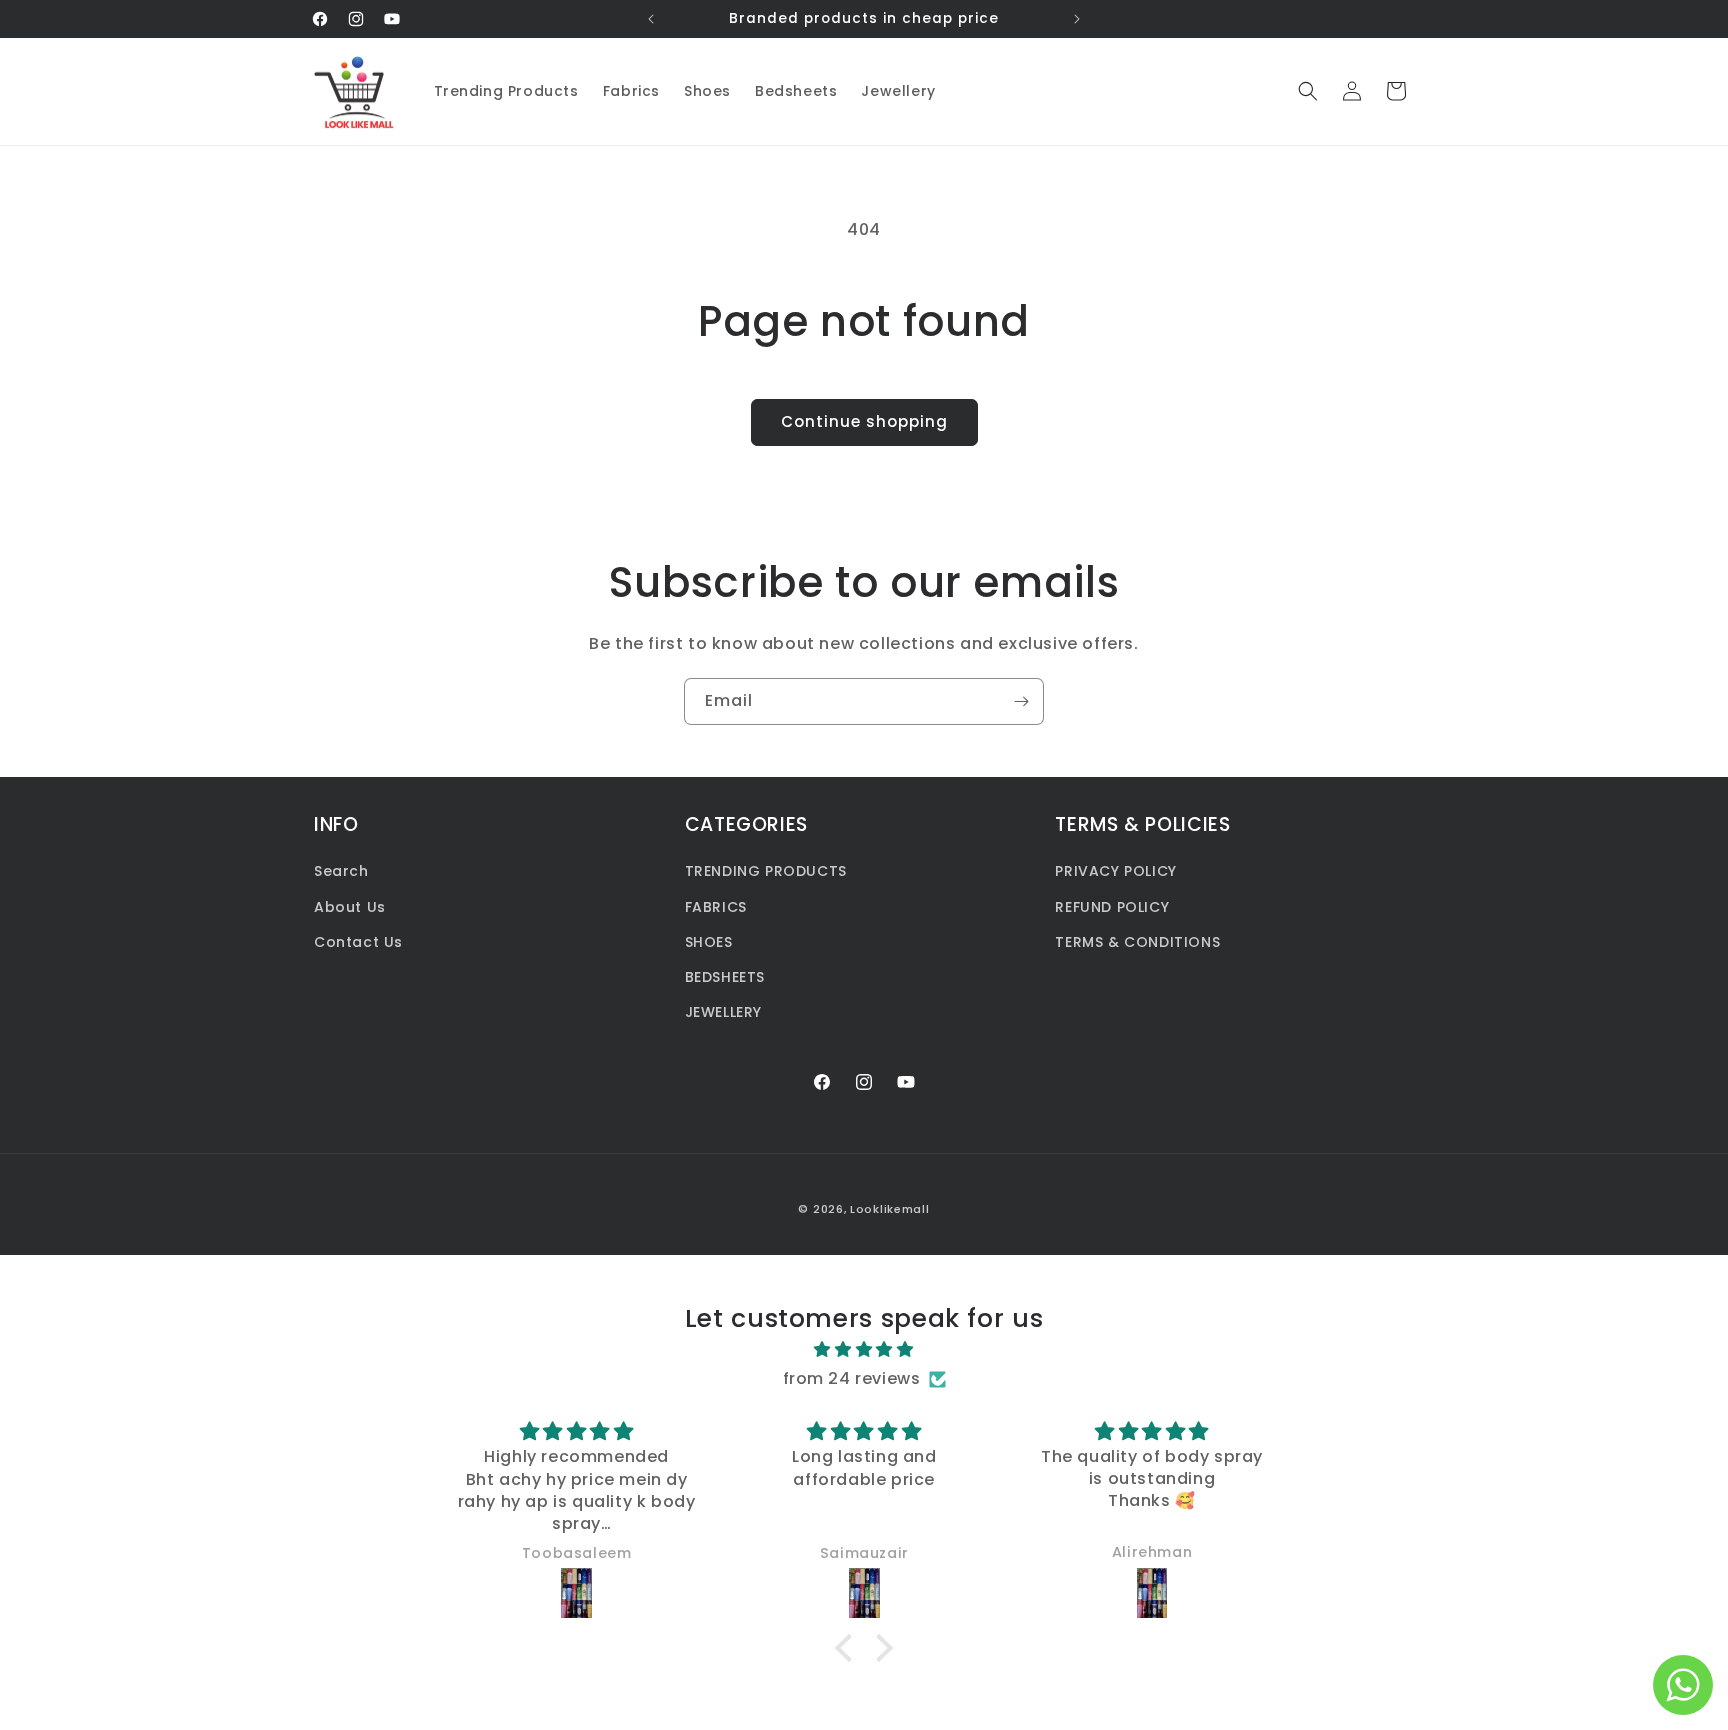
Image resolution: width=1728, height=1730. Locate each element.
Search (341, 872)
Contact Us (358, 942)
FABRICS (716, 907)
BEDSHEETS (725, 977)
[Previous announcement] (651, 19)
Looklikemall (889, 1209)
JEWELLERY (723, 1012)
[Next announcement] (1077, 19)
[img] (864, 1350)
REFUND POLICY (1112, 907)
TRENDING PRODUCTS (766, 872)
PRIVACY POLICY (1115, 872)
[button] (1308, 91)
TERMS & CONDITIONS (1137, 942)
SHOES (709, 942)
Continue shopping (864, 421)
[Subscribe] (1021, 701)
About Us (350, 907)
